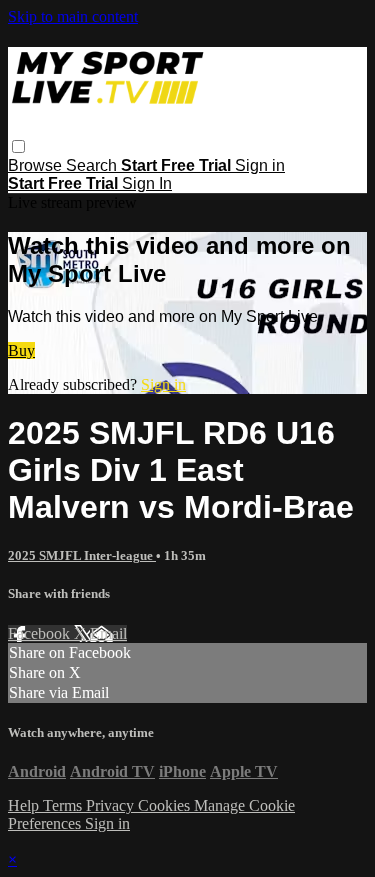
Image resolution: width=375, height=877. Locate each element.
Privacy (112, 805)
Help (25, 805)
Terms (64, 805)
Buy (21, 350)
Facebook (41, 633)
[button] (18, 146)
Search (93, 165)
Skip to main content (73, 16)
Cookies (166, 805)
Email (108, 633)
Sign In (147, 183)
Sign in (260, 165)
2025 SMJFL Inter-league (82, 555)
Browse (37, 165)
